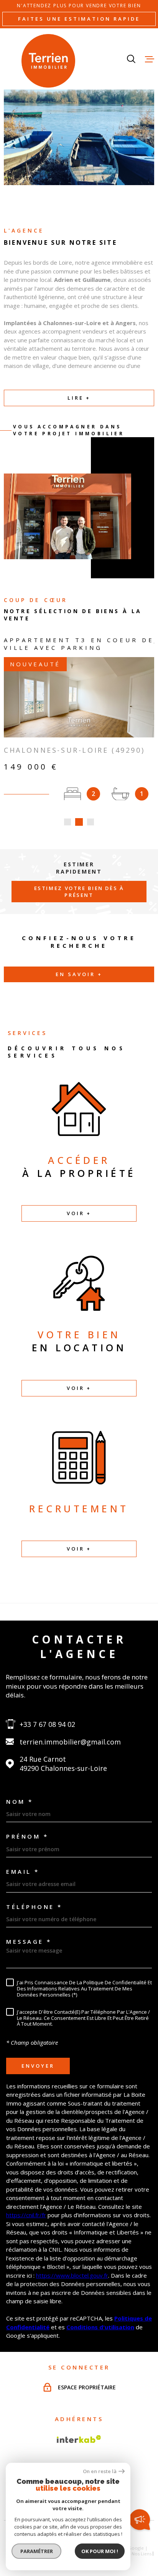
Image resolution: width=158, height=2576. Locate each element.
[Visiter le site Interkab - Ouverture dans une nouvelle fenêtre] (79, 2439)
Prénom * (27, 1836)
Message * (29, 1942)
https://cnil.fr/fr (26, 2215)
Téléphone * (34, 1907)
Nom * (20, 1802)
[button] (67, 822)
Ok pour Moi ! (100, 2551)
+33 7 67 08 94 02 (47, 1724)
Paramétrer (37, 2551)
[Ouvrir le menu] (150, 59)
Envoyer (38, 2065)
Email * (23, 1872)
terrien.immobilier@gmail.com (70, 1742)
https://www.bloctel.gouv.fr (72, 2275)
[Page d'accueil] (48, 61)
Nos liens (142, 2554)
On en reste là (100, 2471)
